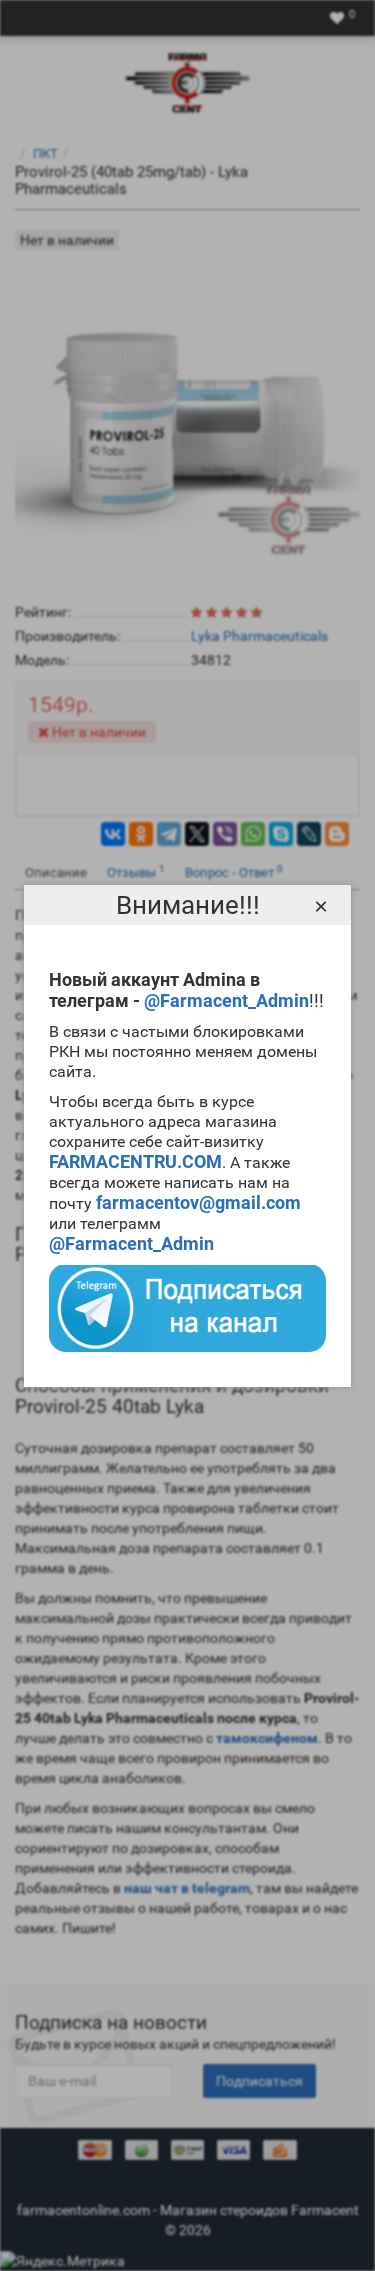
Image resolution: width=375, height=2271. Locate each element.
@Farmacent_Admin (226, 1000)
